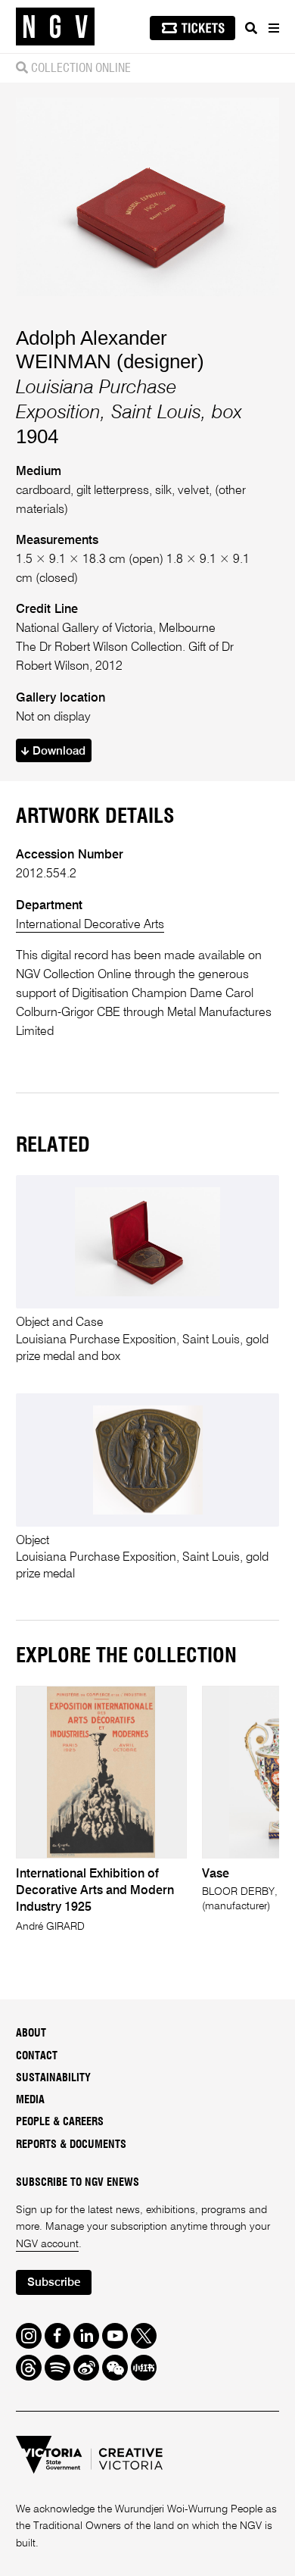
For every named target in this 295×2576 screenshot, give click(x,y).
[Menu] (273, 28)
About (31, 2034)
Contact (37, 2056)
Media (30, 2100)
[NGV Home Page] (55, 27)
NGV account (47, 2244)
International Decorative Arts (90, 925)
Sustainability (53, 2078)
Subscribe (54, 2282)
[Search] (251, 28)
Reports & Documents (71, 2145)
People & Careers (60, 2122)
